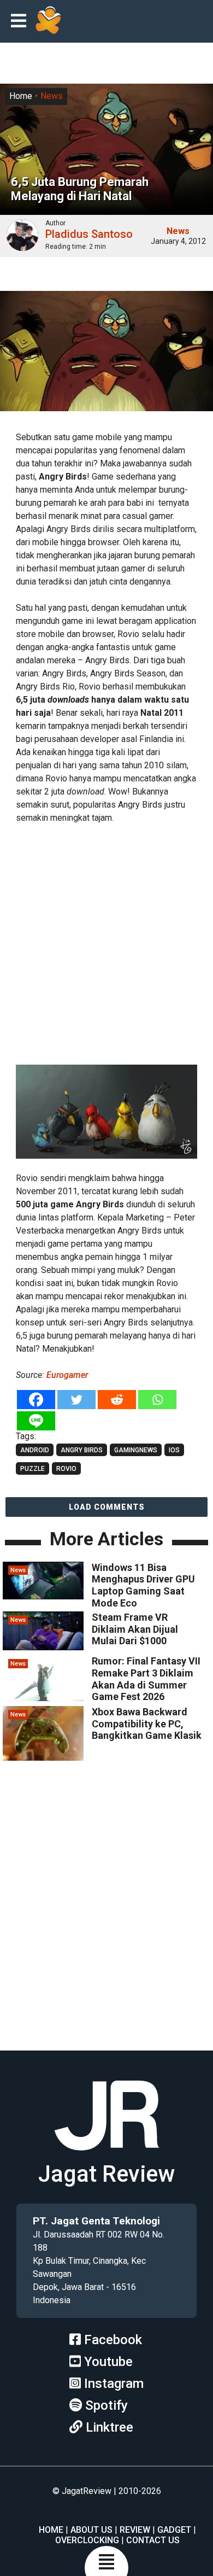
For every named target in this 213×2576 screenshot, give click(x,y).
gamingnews (136, 1450)
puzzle (32, 1469)
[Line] (36, 1421)
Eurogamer (67, 1375)
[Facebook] (36, 1400)
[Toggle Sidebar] (21, 22)
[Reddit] (117, 1400)
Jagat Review (106, 2174)
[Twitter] (76, 1400)
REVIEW (135, 2530)
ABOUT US (91, 2530)
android (35, 1450)
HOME (51, 2530)
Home (21, 96)
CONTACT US (153, 2540)
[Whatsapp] (157, 1400)
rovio (66, 1469)
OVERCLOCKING (87, 2540)
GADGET (174, 2530)
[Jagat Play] (48, 21)
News (52, 96)
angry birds (82, 1450)
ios (174, 1450)
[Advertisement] (106, 942)
